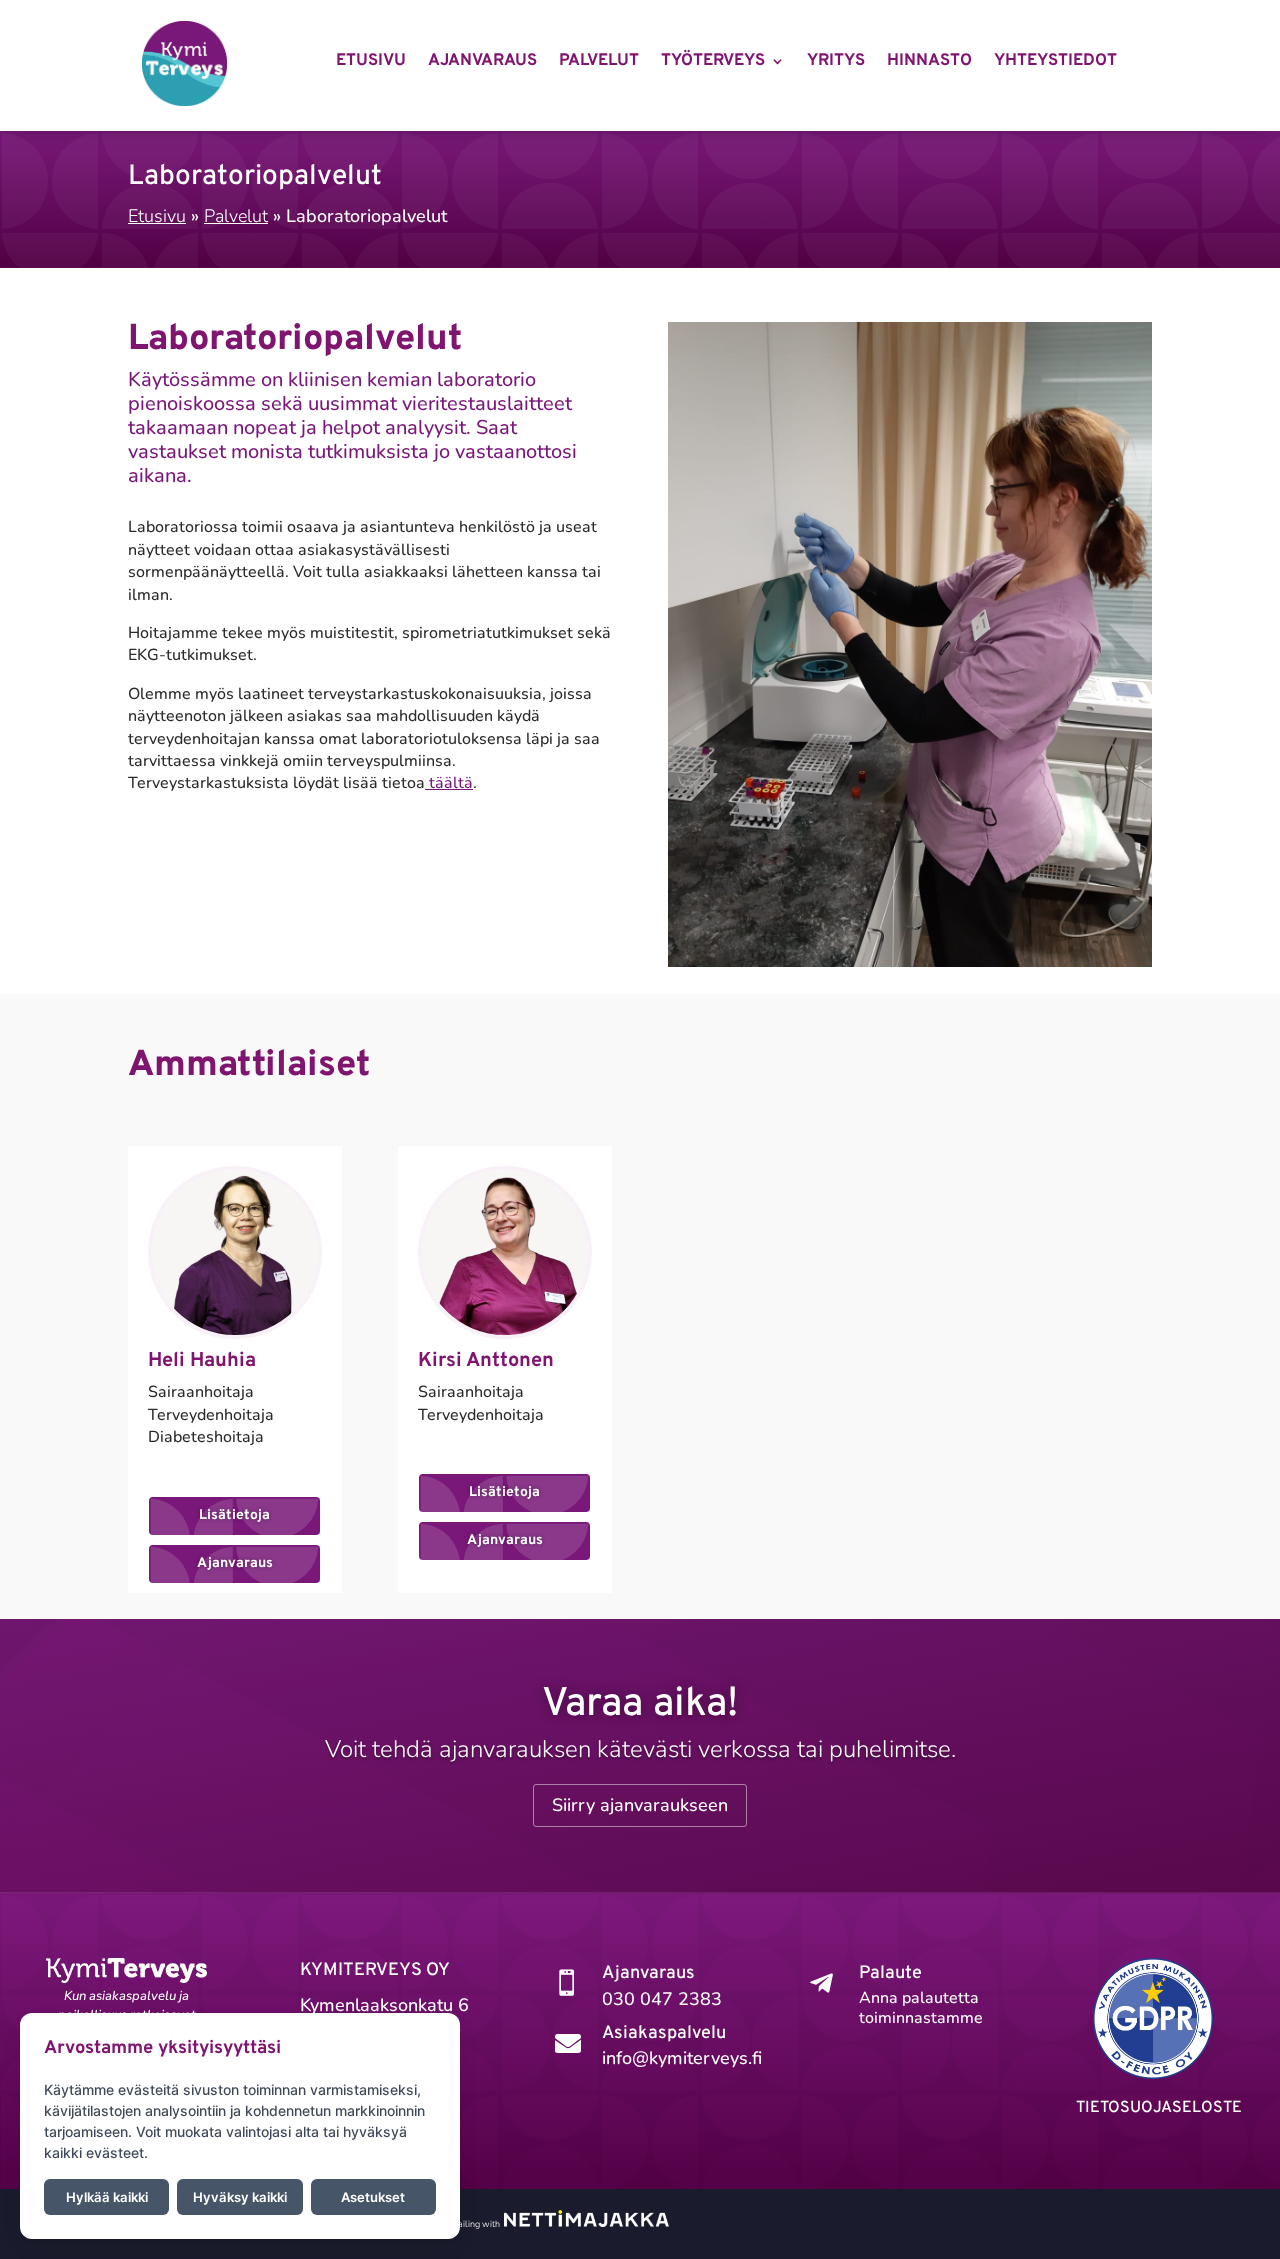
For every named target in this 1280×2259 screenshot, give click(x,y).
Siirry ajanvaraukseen (640, 1805)
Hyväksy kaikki (240, 2197)
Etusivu (371, 62)
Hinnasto (929, 62)
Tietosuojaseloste (1159, 2108)
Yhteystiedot (1055, 62)
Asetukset (373, 2197)
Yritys (836, 62)
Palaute (890, 1973)
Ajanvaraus (482, 62)
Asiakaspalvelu (664, 2033)
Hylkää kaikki (107, 2197)
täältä (449, 783)
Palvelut (599, 62)
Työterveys (713, 62)
